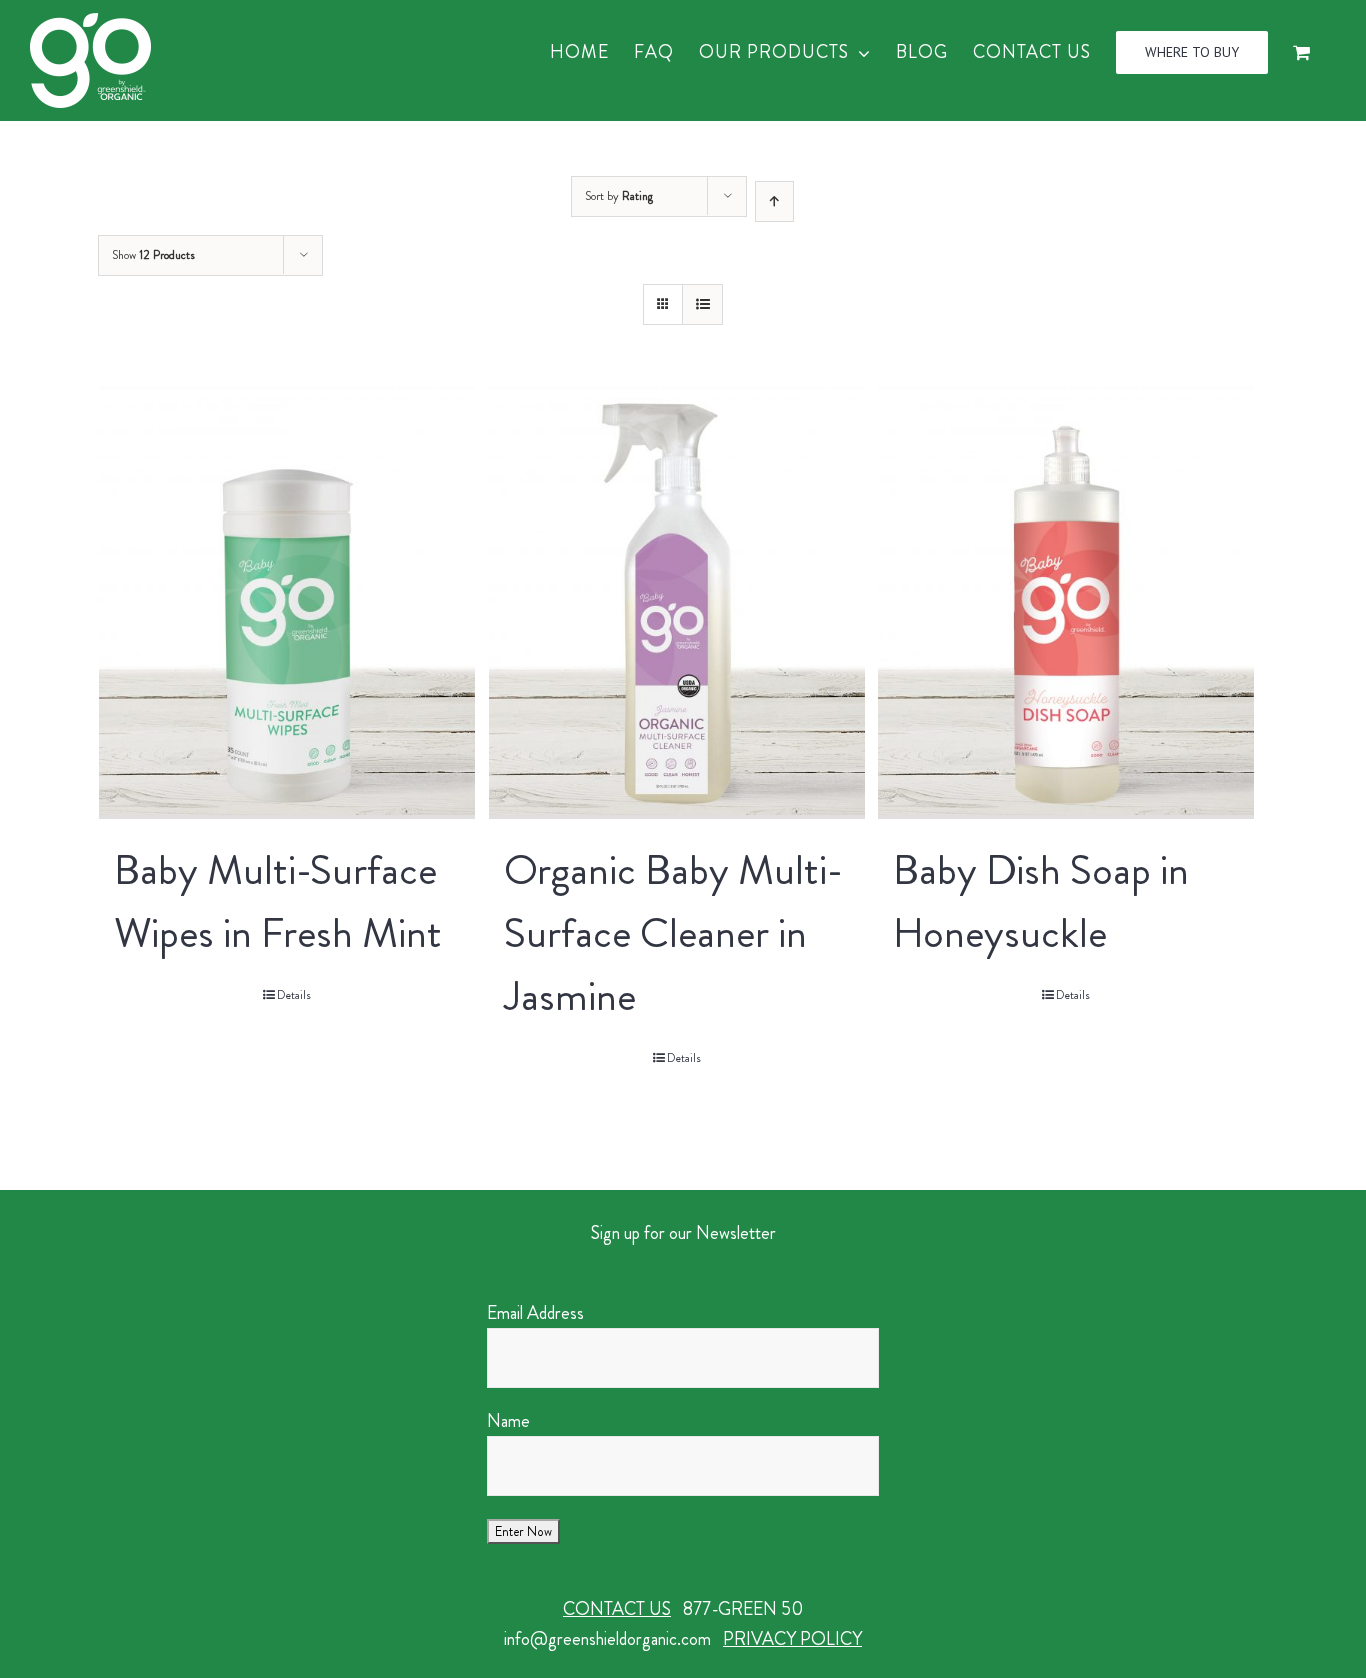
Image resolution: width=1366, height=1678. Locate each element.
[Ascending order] (774, 201)
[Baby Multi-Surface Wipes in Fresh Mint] (287, 602)
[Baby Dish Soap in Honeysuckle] (1066, 602)
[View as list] (702, 304)
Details (294, 995)
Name (508, 1421)
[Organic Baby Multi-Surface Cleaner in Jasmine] (677, 602)
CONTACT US (617, 1609)
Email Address (535, 1313)
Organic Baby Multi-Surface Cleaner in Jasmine (673, 933)
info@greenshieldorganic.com (607, 1639)
